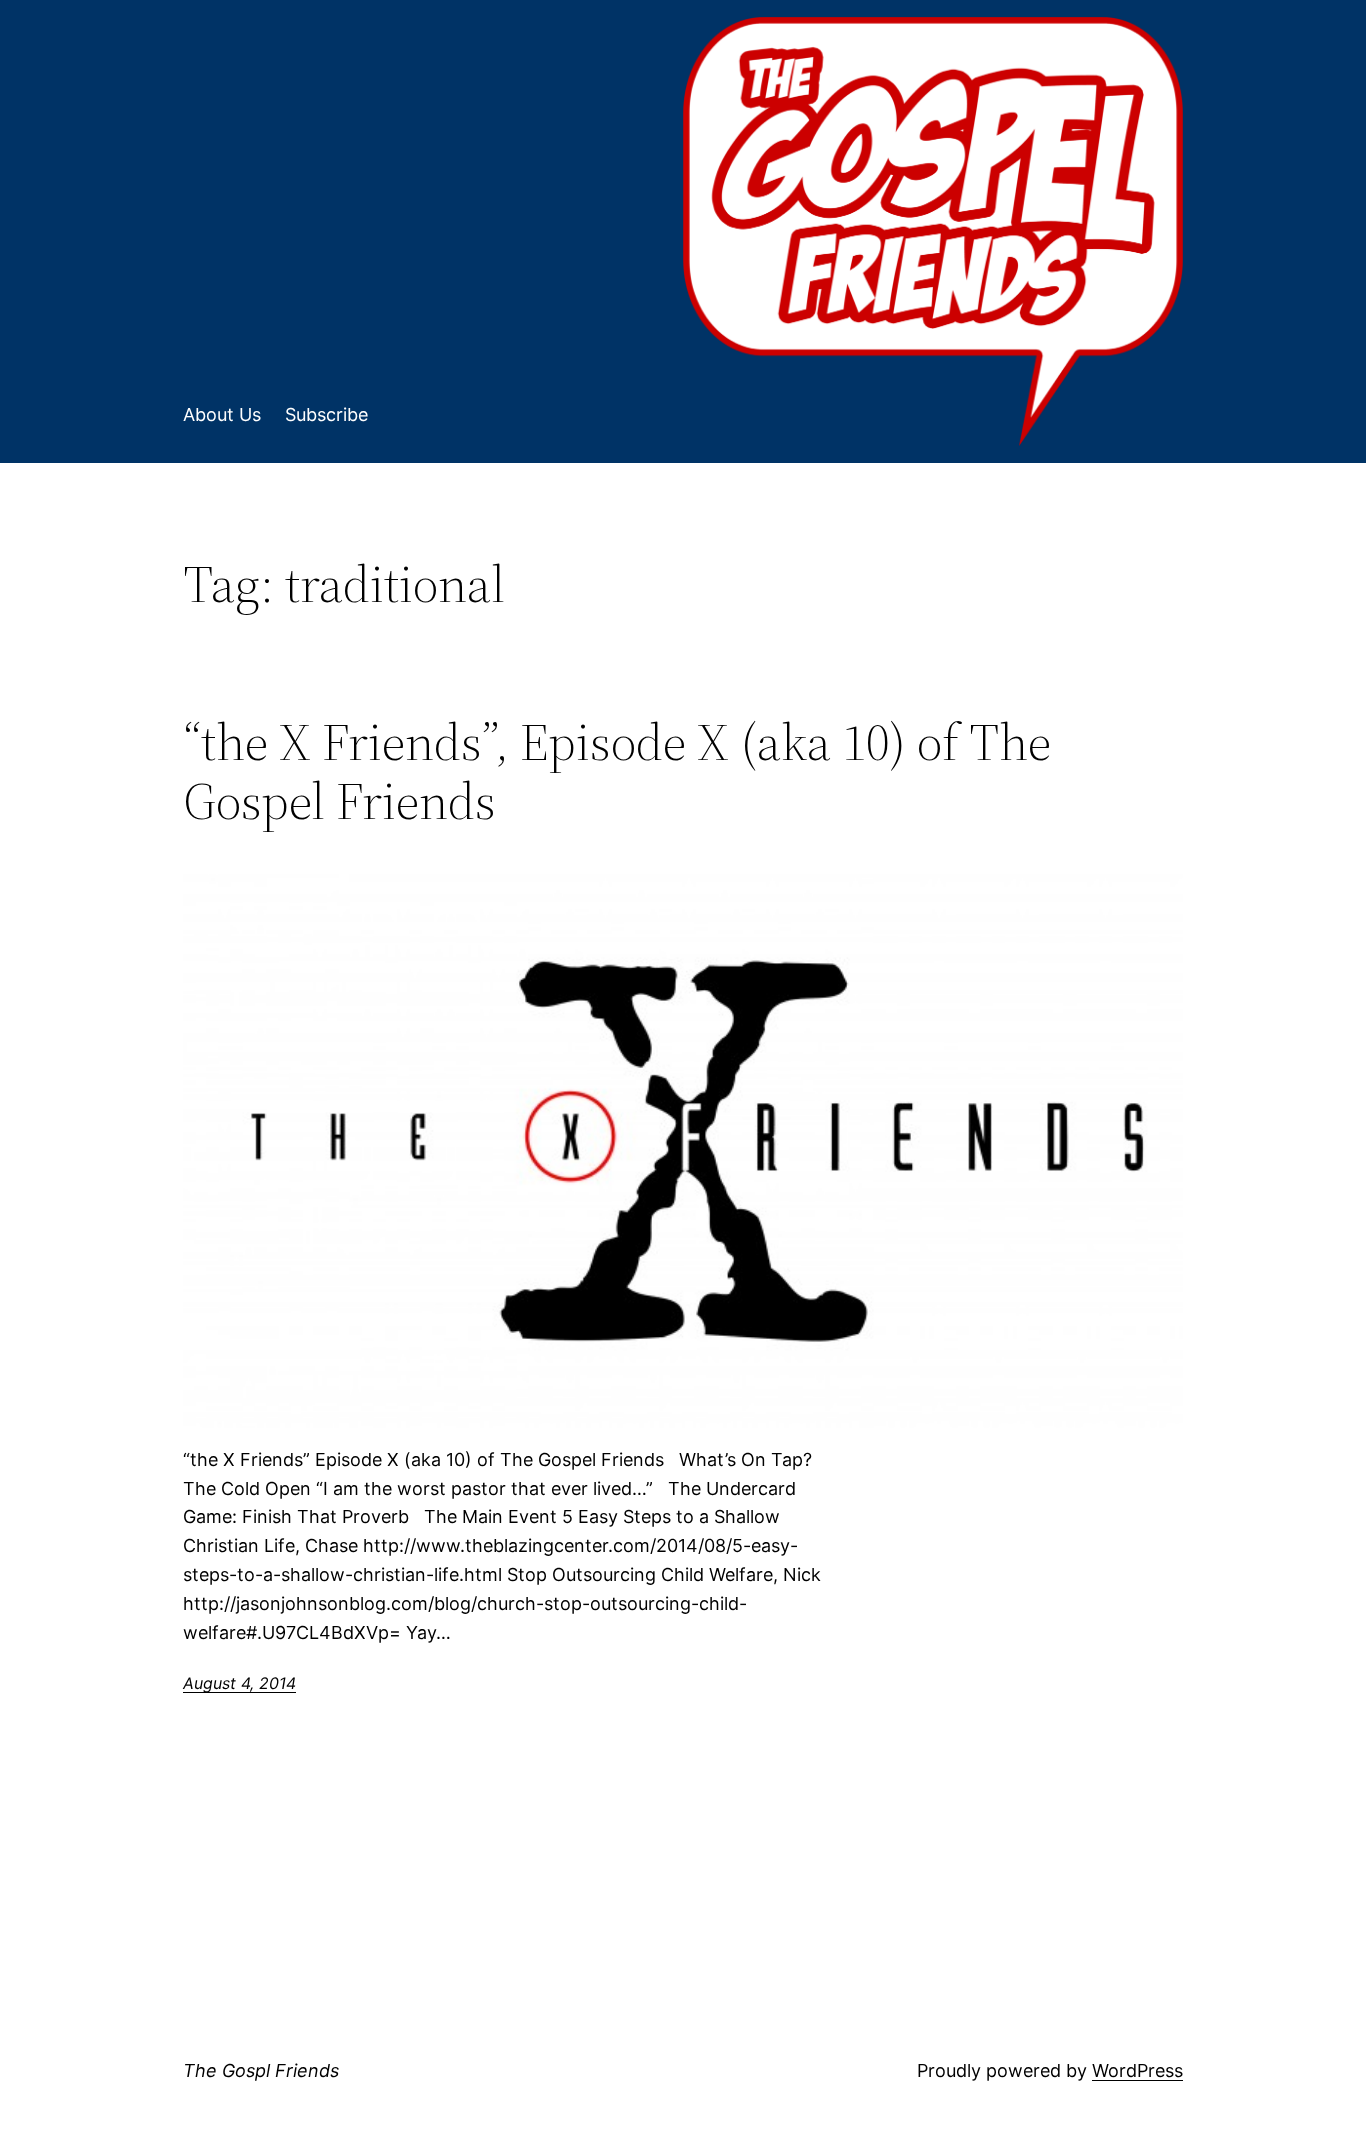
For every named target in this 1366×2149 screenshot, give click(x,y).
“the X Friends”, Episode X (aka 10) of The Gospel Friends (617, 772)
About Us (222, 414)
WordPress (1137, 2070)
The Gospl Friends (261, 2070)
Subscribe (326, 414)
